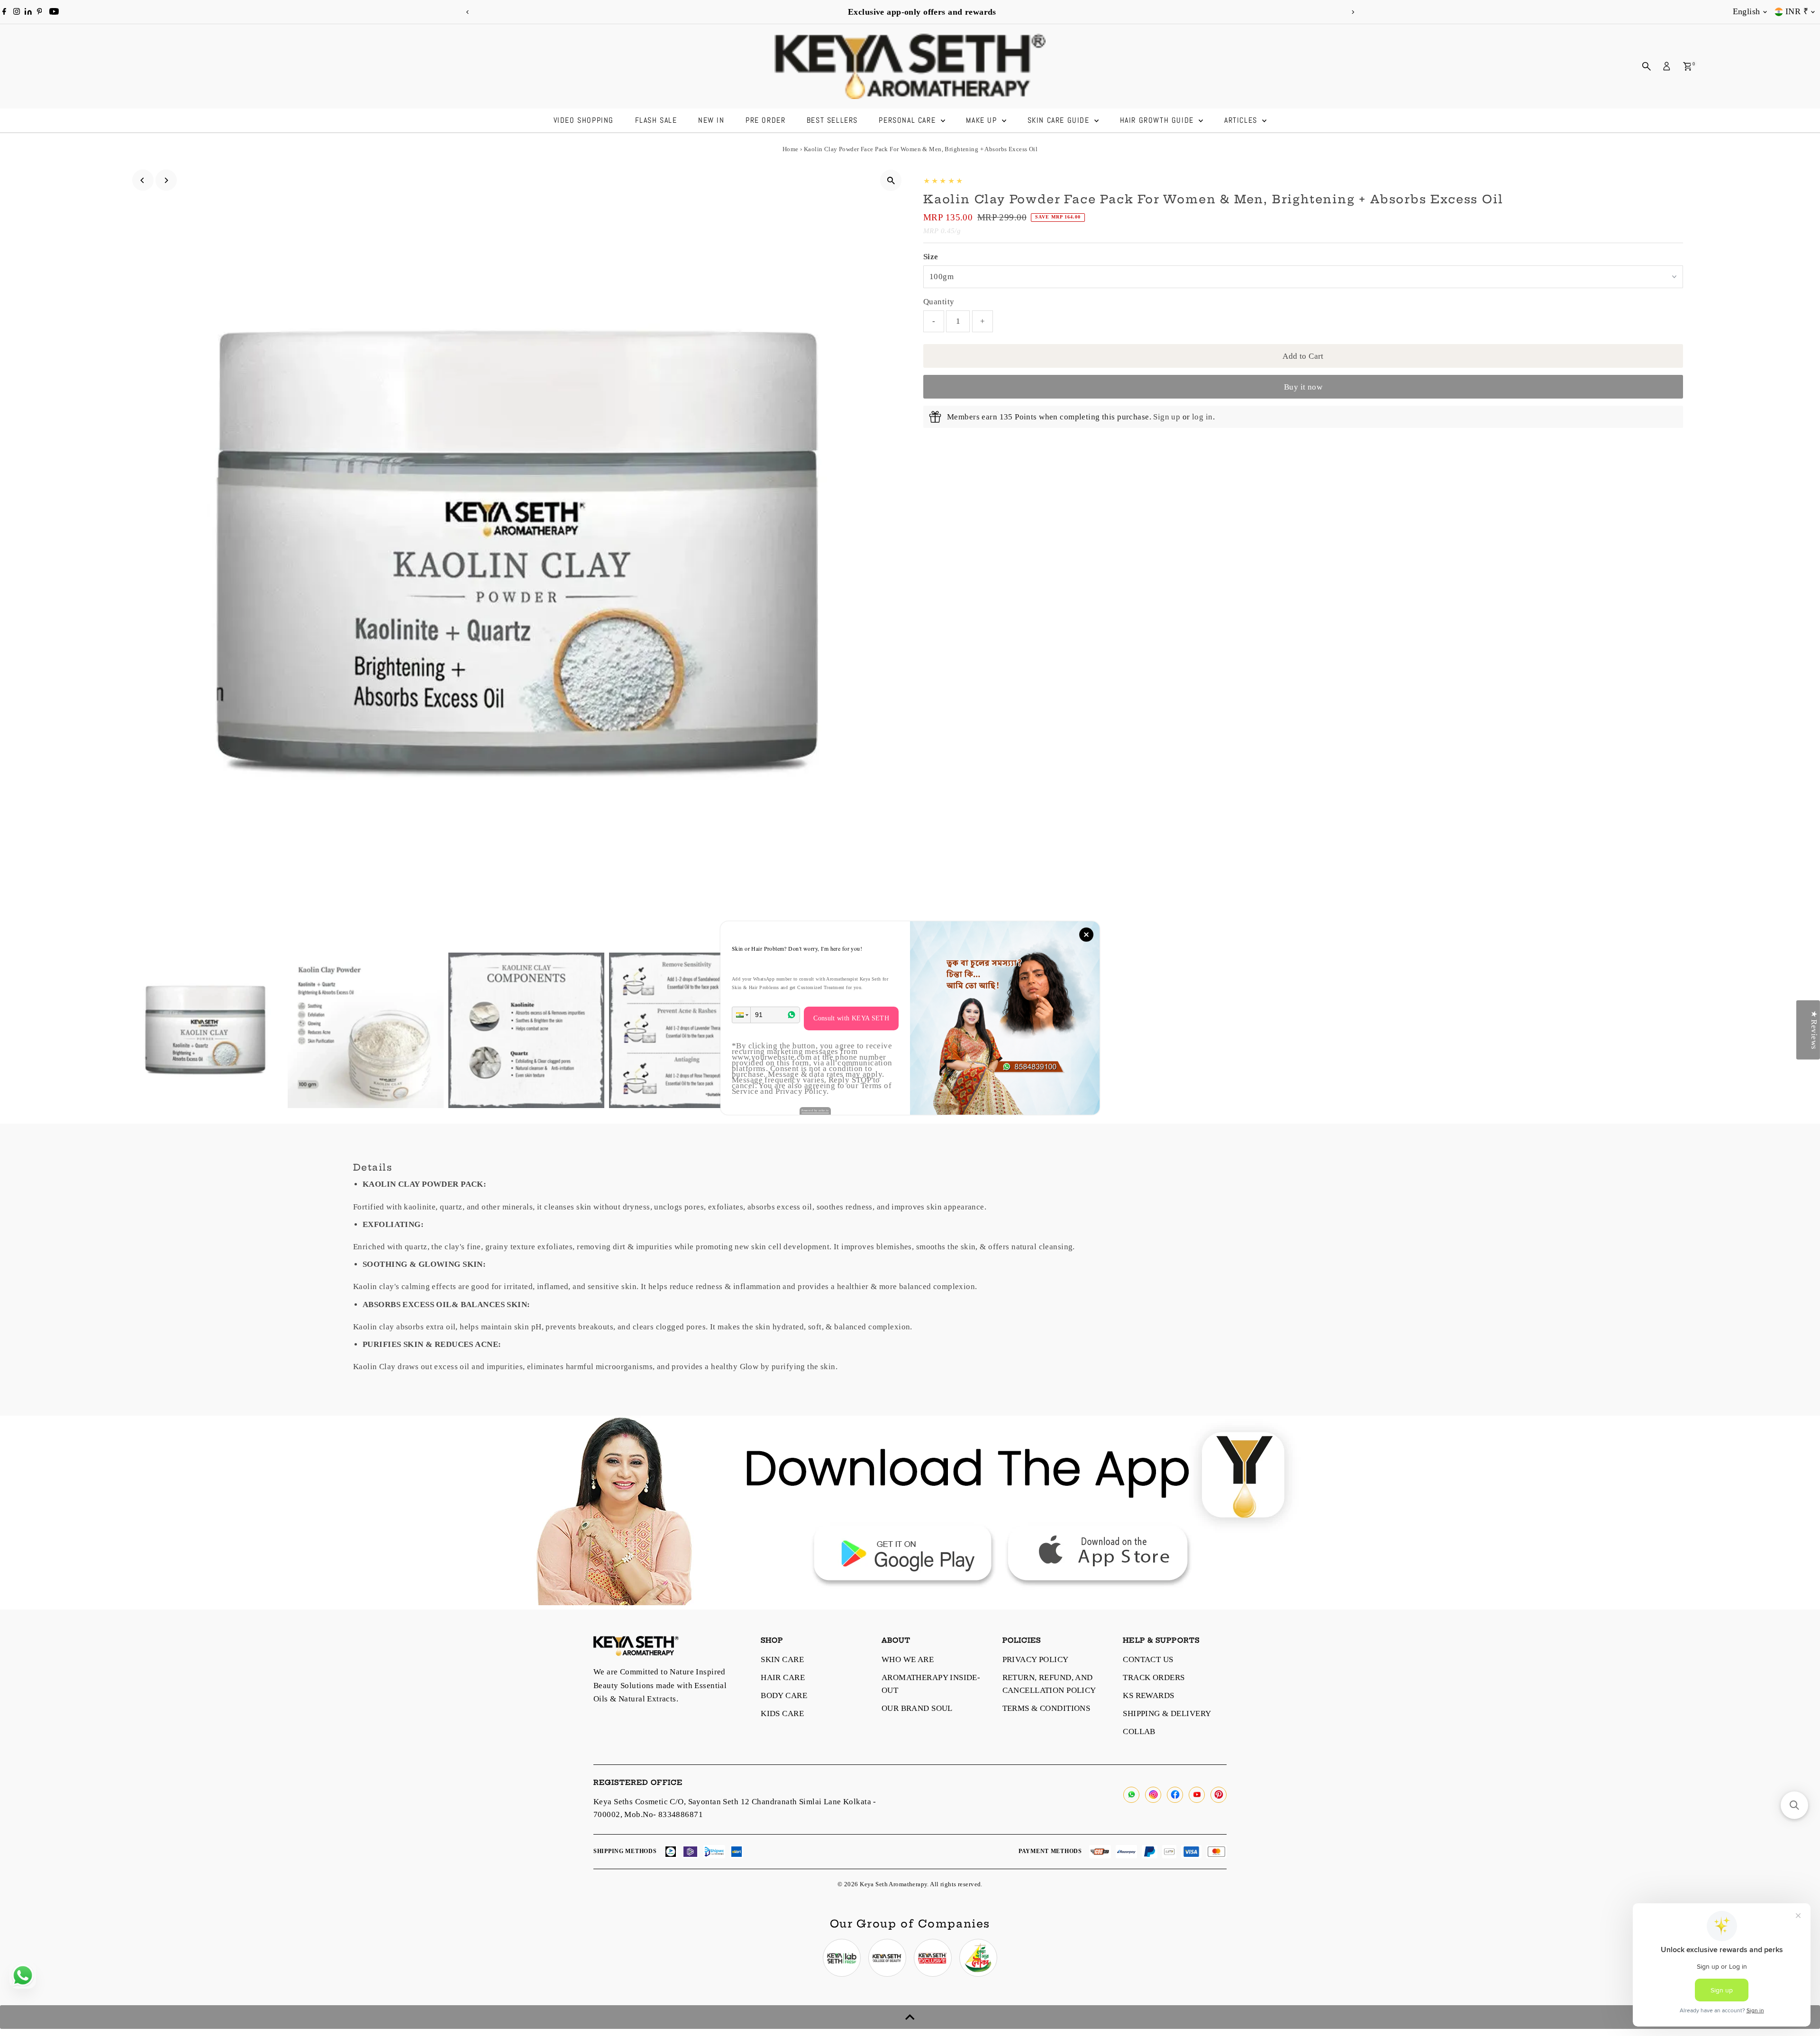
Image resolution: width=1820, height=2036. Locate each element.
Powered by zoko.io (815, 1110)
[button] (741, 1015)
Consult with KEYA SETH (851, 1018)
